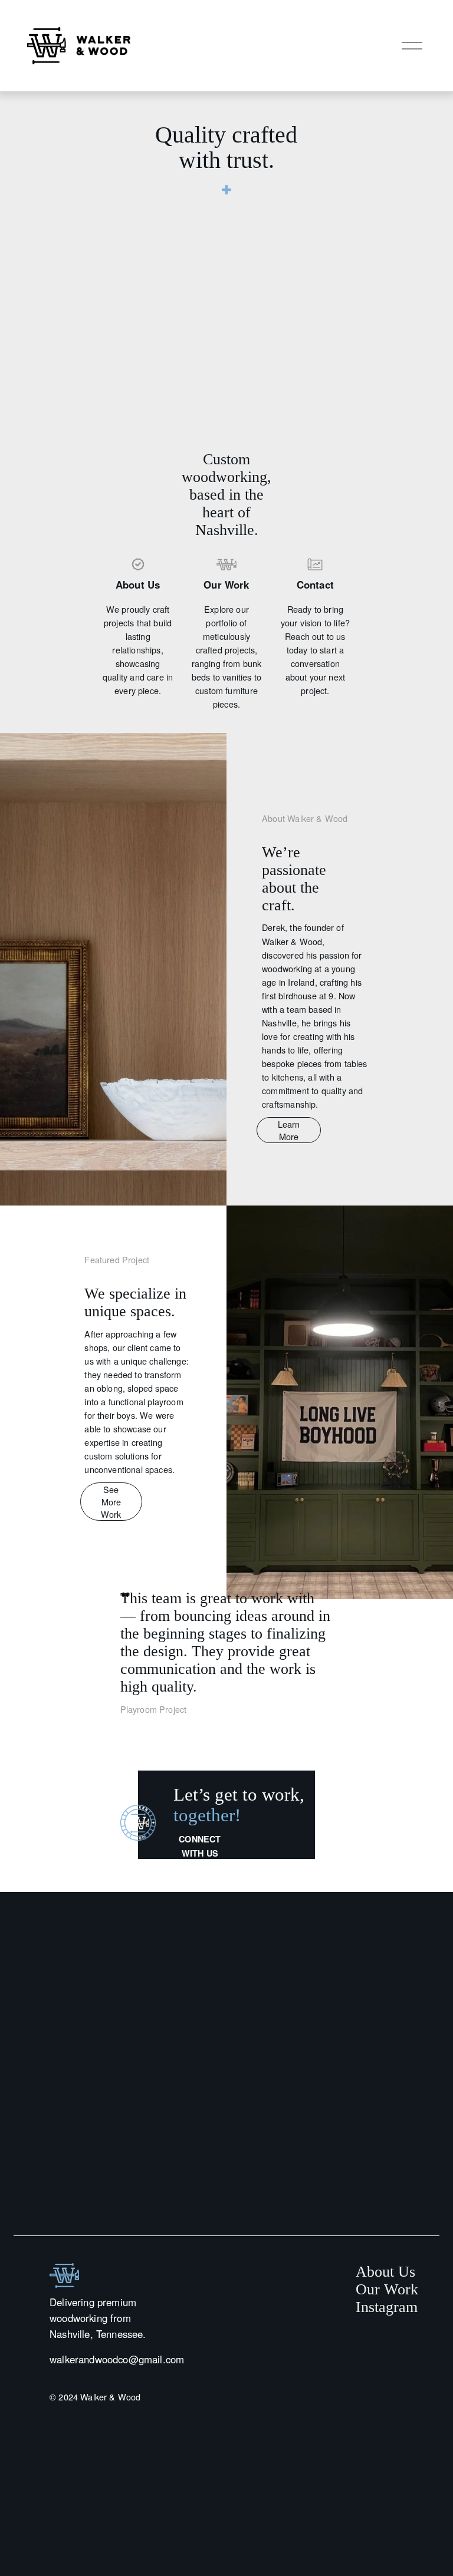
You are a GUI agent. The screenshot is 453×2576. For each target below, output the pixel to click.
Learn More (289, 1130)
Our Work (387, 2289)
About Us (385, 2272)
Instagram (387, 2307)
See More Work (111, 1502)
